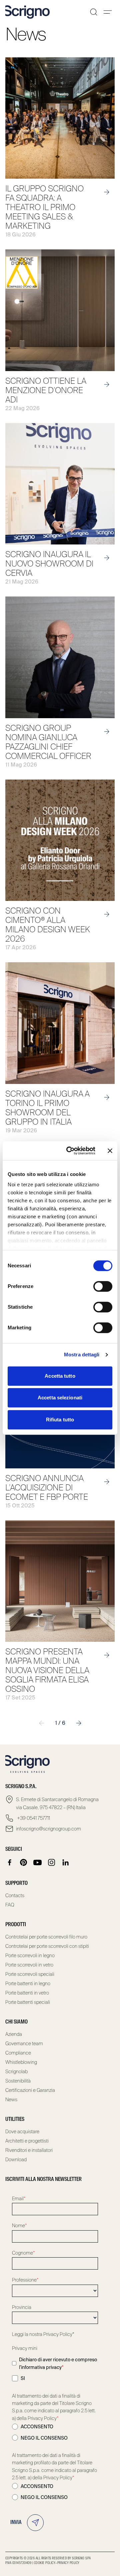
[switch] (103, 1286)
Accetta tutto (60, 1376)
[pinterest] (24, 1862)
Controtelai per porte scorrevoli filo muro (46, 1937)
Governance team (24, 2044)
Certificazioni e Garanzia (30, 2090)
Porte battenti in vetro (27, 1993)
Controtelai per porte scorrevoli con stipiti (47, 1946)
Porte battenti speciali (28, 2002)
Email (19, 2199)
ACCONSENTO (37, 2427)
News (11, 2100)
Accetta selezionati (60, 1398)
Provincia (22, 2307)
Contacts (15, 1895)
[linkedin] (66, 1862)
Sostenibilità (18, 2081)
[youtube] (38, 1862)
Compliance (18, 2053)
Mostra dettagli (82, 1355)
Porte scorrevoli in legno (30, 1956)
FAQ (10, 1905)
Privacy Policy (68, 2563)
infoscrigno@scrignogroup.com (48, 1829)
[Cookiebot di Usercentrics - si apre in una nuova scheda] (70, 1151)
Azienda (14, 2034)
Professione (25, 2280)
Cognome (23, 2253)
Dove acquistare (22, 2132)
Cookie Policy (45, 2563)
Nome (19, 2226)
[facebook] (10, 1862)
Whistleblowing (21, 2062)
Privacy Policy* (59, 2334)
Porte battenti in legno (28, 1984)
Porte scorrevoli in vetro (29, 1965)
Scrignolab (16, 2072)
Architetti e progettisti (27, 2141)
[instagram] (52, 1862)
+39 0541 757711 (33, 1818)
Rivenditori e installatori (29, 2150)
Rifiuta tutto (60, 1420)
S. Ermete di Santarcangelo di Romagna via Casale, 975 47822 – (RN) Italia (57, 1803)
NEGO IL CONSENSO (44, 2438)
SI (23, 2378)
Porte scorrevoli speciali (30, 1974)
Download (16, 2160)
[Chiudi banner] (110, 1151)
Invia (16, 2523)
